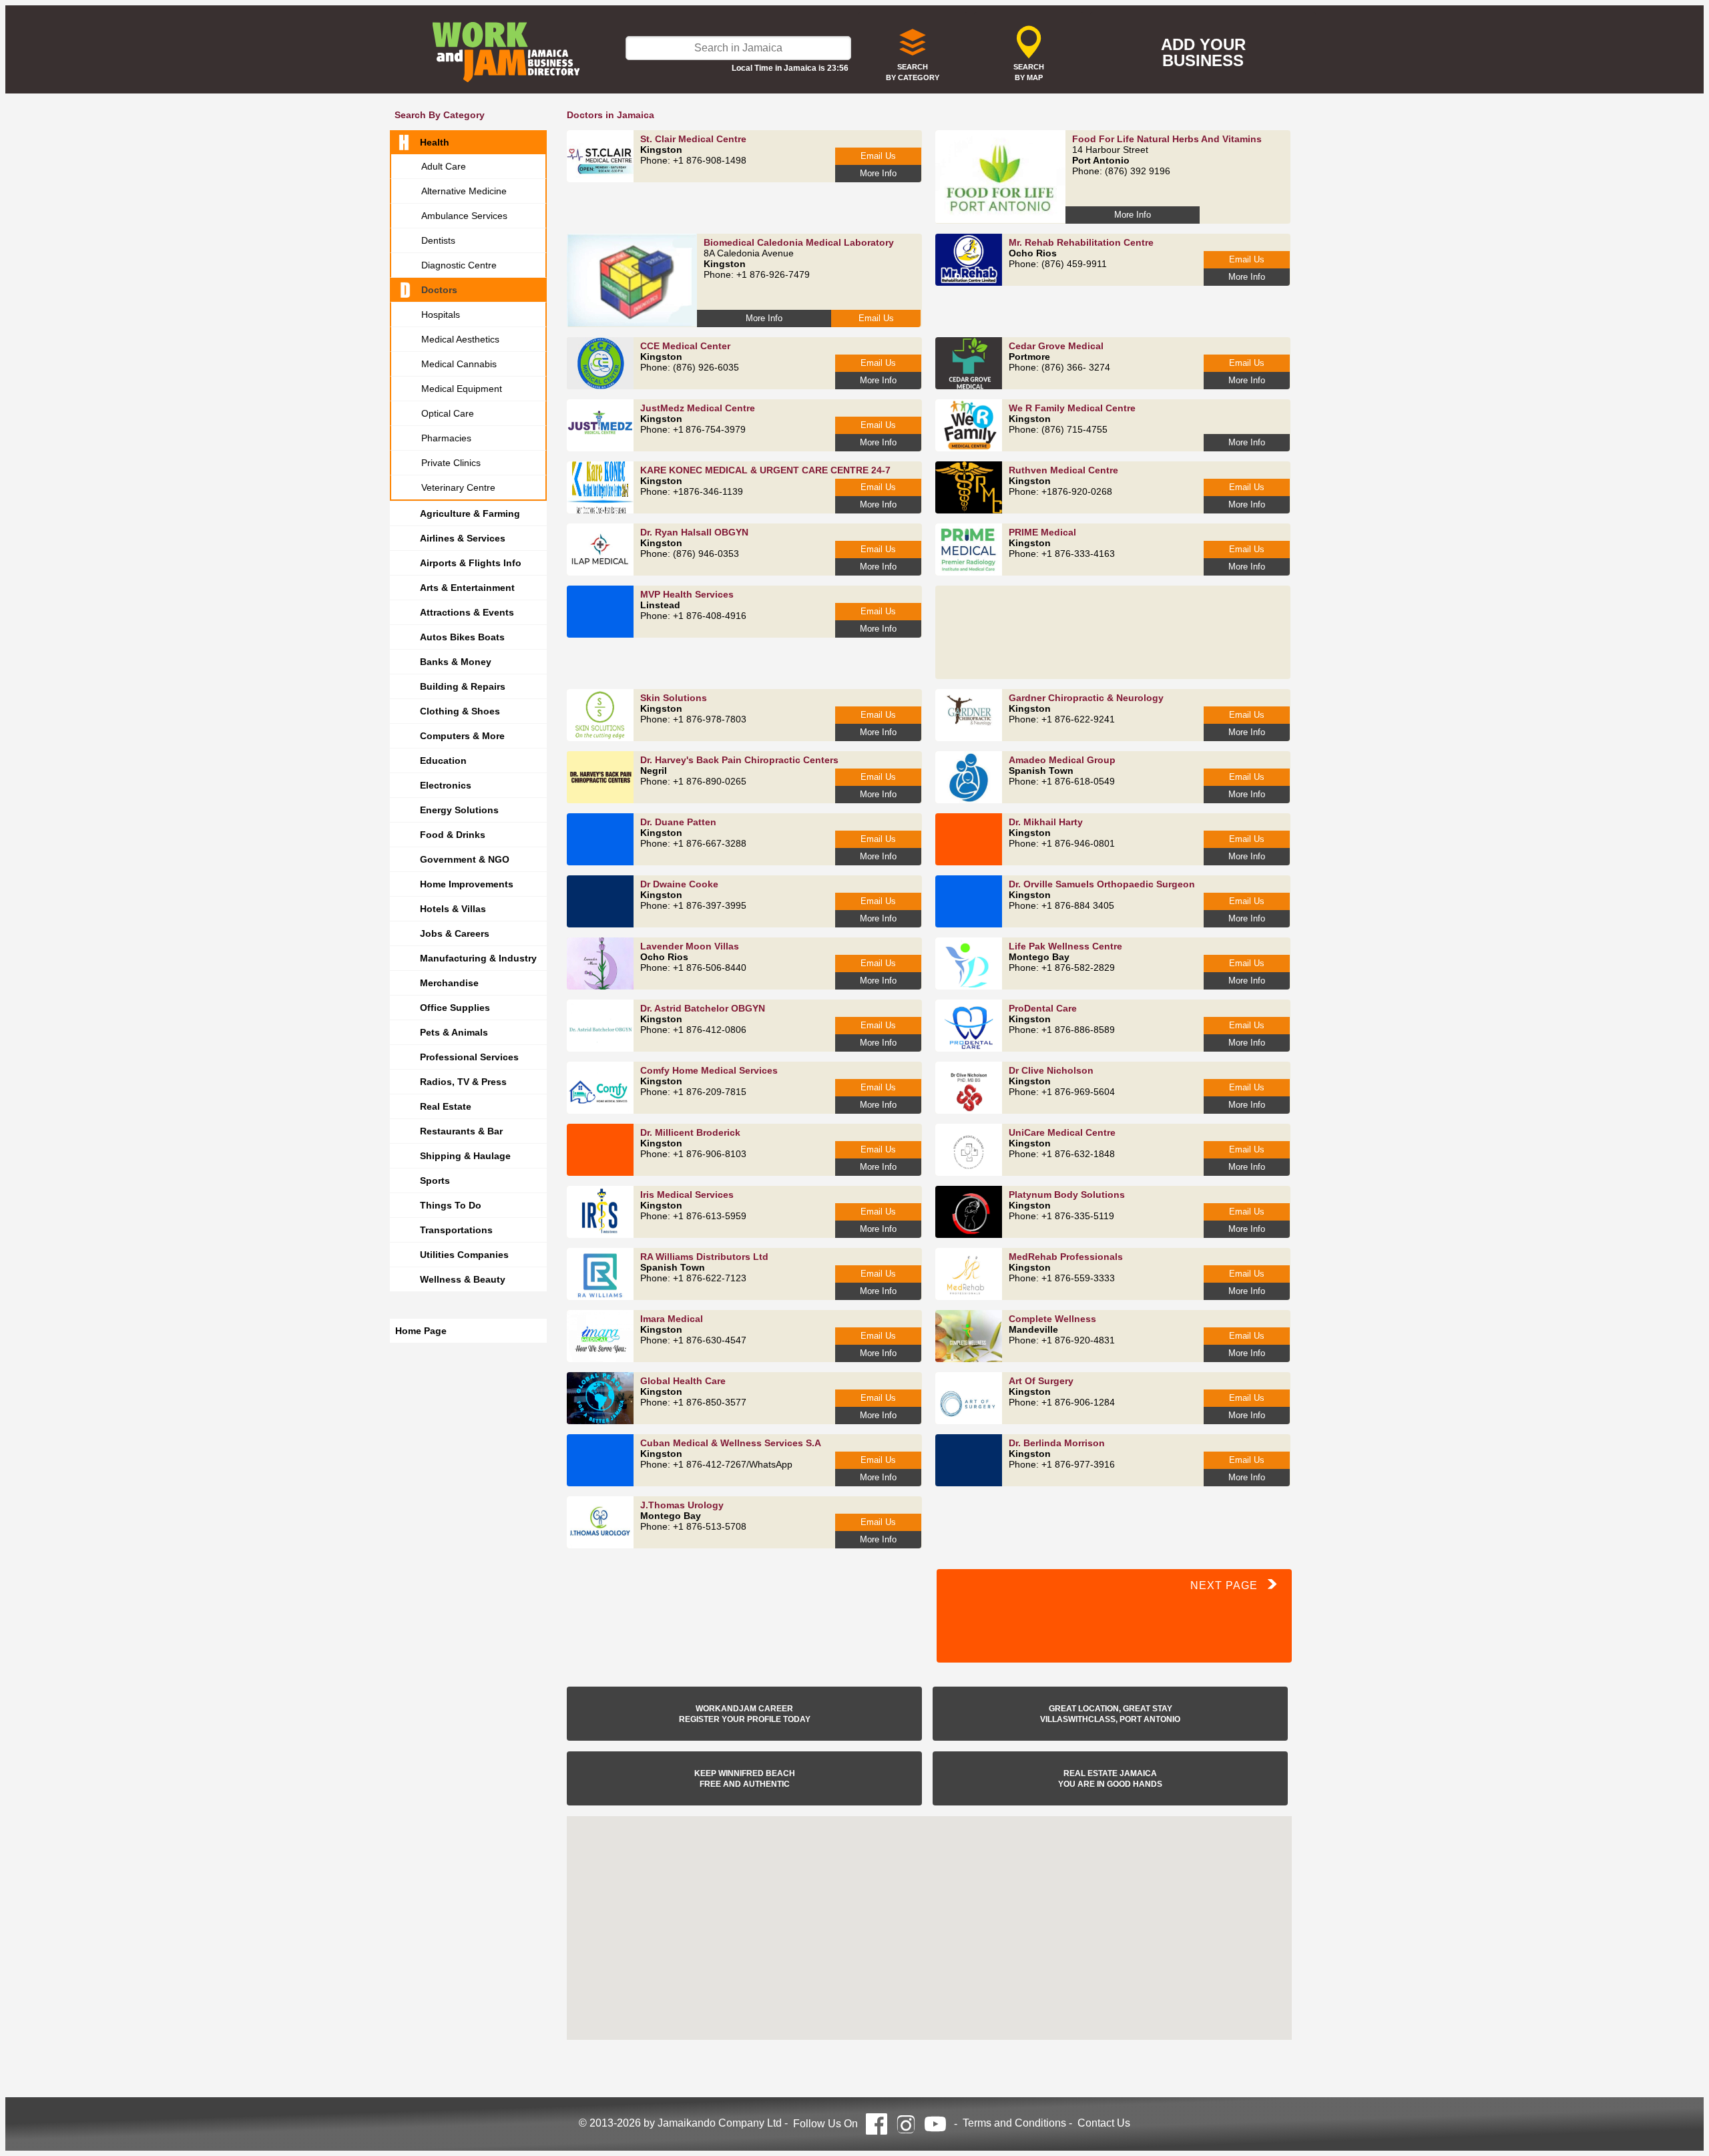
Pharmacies (446, 438)
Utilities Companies (464, 1255)
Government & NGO (465, 859)
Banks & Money (456, 662)
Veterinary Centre (458, 487)
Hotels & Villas (453, 909)
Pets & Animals (454, 1032)
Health (435, 142)
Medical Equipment (462, 389)
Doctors (439, 290)
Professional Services (469, 1057)
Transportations (456, 1230)
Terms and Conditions (1014, 2123)
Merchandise (449, 983)
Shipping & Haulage (465, 1156)
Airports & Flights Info (471, 563)
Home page (421, 1331)
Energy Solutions (459, 810)
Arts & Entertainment (467, 588)
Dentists (438, 240)
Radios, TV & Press (463, 1082)
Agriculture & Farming (470, 513)
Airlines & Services (463, 538)
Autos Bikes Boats (462, 637)
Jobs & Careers (455, 933)
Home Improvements (467, 884)
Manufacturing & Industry (478, 958)
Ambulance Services (464, 216)
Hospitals (441, 314)
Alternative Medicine (464, 191)
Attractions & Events (467, 612)
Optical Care (448, 413)
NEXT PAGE (1229, 1585)
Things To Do (451, 1205)
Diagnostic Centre (459, 265)
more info (878, 173)
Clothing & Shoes (460, 711)
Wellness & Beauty (463, 1279)
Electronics (446, 785)
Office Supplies (455, 1008)
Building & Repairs (463, 686)
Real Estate (446, 1106)
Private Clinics (451, 463)
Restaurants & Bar (461, 1131)
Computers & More (462, 736)
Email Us (878, 156)
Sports (435, 1180)
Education (443, 761)
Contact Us (1104, 2123)
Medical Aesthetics (460, 339)
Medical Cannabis (459, 364)
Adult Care (444, 166)
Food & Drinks (453, 835)
